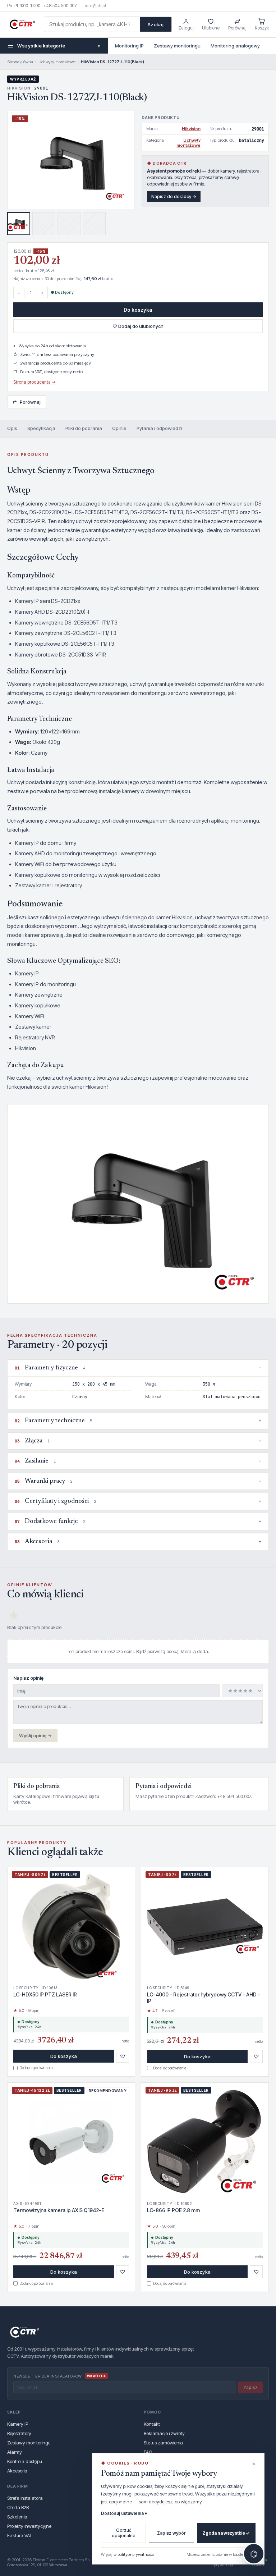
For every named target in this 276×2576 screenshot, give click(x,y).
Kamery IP (18, 2424)
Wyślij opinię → (35, 1735)
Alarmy (15, 2452)
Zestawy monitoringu (177, 46)
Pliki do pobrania (84, 428)
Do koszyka (138, 310)
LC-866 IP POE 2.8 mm (173, 2210)
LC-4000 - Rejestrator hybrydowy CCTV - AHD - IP (204, 1998)
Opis (12, 428)
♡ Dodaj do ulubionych (138, 326)
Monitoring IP (129, 46)
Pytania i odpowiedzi (159, 428)
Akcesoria (17, 2471)
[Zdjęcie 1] (19, 224)
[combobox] (92, 24)
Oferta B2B (18, 2507)
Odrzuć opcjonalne (124, 2533)
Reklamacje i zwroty (164, 2433)
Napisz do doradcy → (174, 196)
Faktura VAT (20, 2535)
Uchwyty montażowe (57, 62)
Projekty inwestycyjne (29, 2526)
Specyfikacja (41, 428)
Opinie (119, 428)
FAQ (148, 2452)
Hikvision (191, 129)
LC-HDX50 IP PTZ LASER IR (45, 1994)
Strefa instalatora (25, 2498)
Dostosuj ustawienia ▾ (124, 2513)
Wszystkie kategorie (59, 46)
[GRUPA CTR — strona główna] (22, 24)
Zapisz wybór (171, 2533)
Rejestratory (19, 2433)
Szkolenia (17, 2517)
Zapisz (250, 2387)
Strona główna (20, 62)
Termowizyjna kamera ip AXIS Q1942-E (59, 2210)
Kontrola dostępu (25, 2461)
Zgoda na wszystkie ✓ (226, 2533)
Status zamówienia (163, 2443)
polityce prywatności (136, 2554)
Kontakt (152, 2424)
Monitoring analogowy (235, 46)
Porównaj (27, 402)
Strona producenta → (34, 382)
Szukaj (156, 24)
